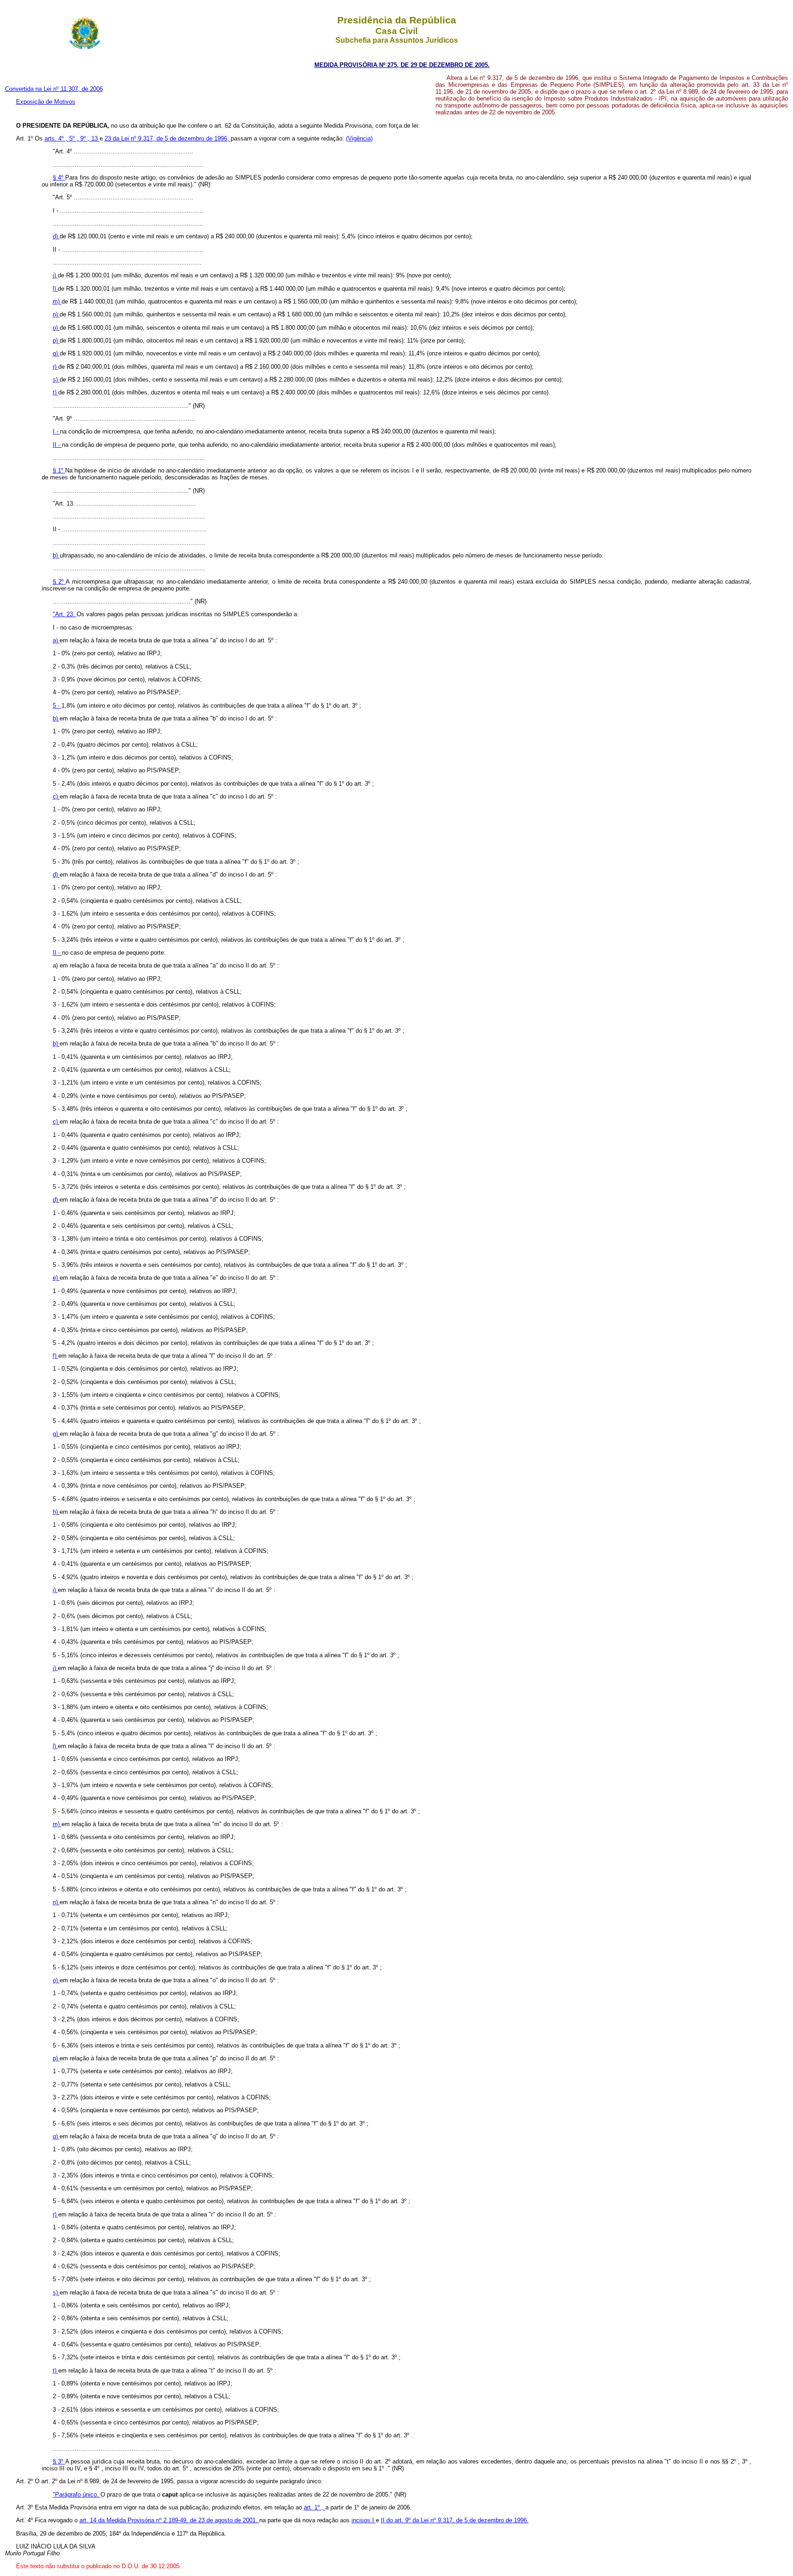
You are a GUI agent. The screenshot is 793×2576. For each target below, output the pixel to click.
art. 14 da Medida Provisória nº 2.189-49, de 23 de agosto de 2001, (169, 2520)
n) (56, 314)
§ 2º (59, 582)
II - (57, 445)
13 (95, 138)
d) (56, 236)
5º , (75, 138)
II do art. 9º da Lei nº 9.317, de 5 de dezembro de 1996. (455, 2520)
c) (56, 796)
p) (56, 340)
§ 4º (59, 177)
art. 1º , (315, 2507)
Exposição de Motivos (46, 102)
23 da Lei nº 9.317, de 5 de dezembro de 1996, (168, 138)
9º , (86, 138)
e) (56, 1278)
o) (56, 328)
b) (56, 555)
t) (56, 392)
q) (56, 353)
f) (56, 1356)
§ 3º (59, 2461)
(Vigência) (359, 138)
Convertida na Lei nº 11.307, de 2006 (54, 89)
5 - (57, 706)
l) (55, 289)
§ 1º (59, 470)
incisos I (364, 2520)
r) (56, 367)
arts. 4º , (57, 138)
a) (56, 640)
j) (55, 275)
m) (57, 301)
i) (55, 1590)
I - (56, 431)
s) (56, 380)
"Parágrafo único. (77, 2494)
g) (56, 1434)
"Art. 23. (65, 614)
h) (56, 1512)
